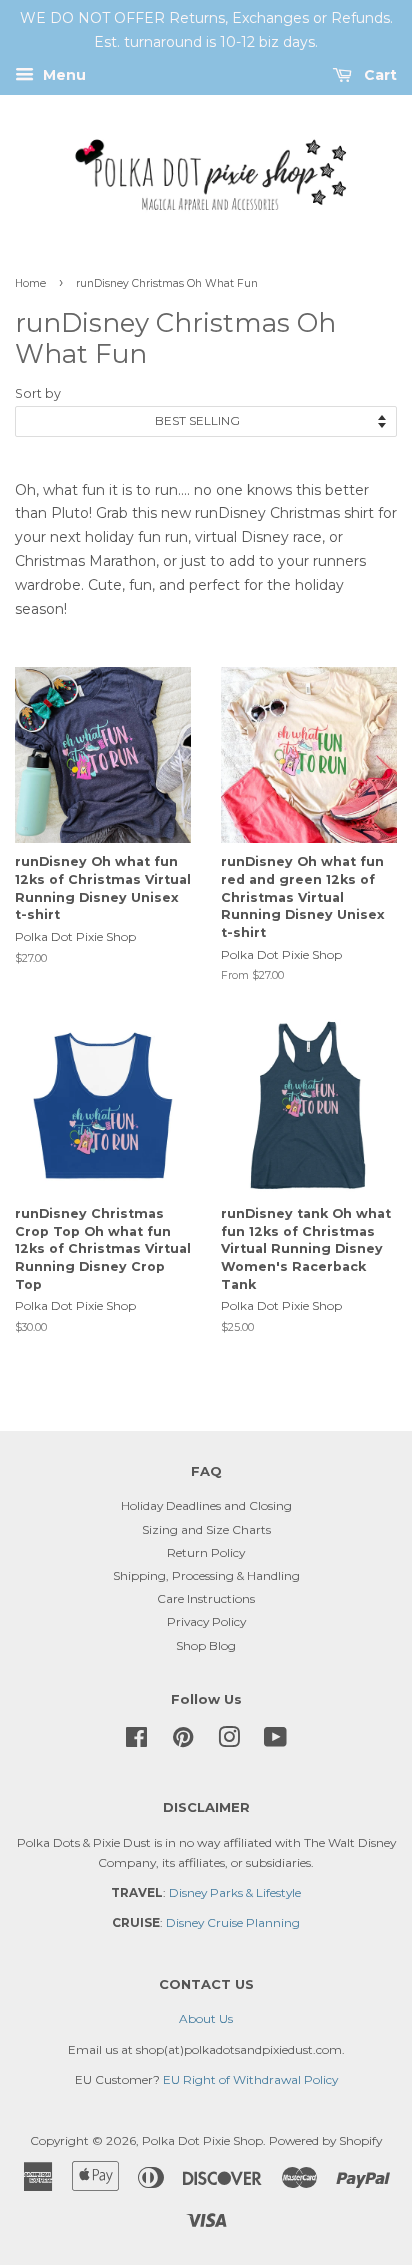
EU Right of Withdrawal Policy (250, 2079)
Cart (378, 75)
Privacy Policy (206, 1621)
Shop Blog (206, 1645)
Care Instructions (206, 1598)
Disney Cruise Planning (233, 1922)
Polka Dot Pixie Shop (202, 2140)
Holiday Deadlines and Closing (206, 1505)
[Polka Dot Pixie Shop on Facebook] (136, 1741)
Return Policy (206, 1552)
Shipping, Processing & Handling (206, 1575)
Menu (62, 75)
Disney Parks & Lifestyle (235, 1892)
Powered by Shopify (325, 2140)
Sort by (38, 393)
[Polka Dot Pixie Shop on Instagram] (229, 1741)
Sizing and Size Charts (206, 1529)
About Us (206, 2018)
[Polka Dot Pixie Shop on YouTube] (275, 1741)
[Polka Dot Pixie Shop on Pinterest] (183, 1741)
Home (30, 283)
